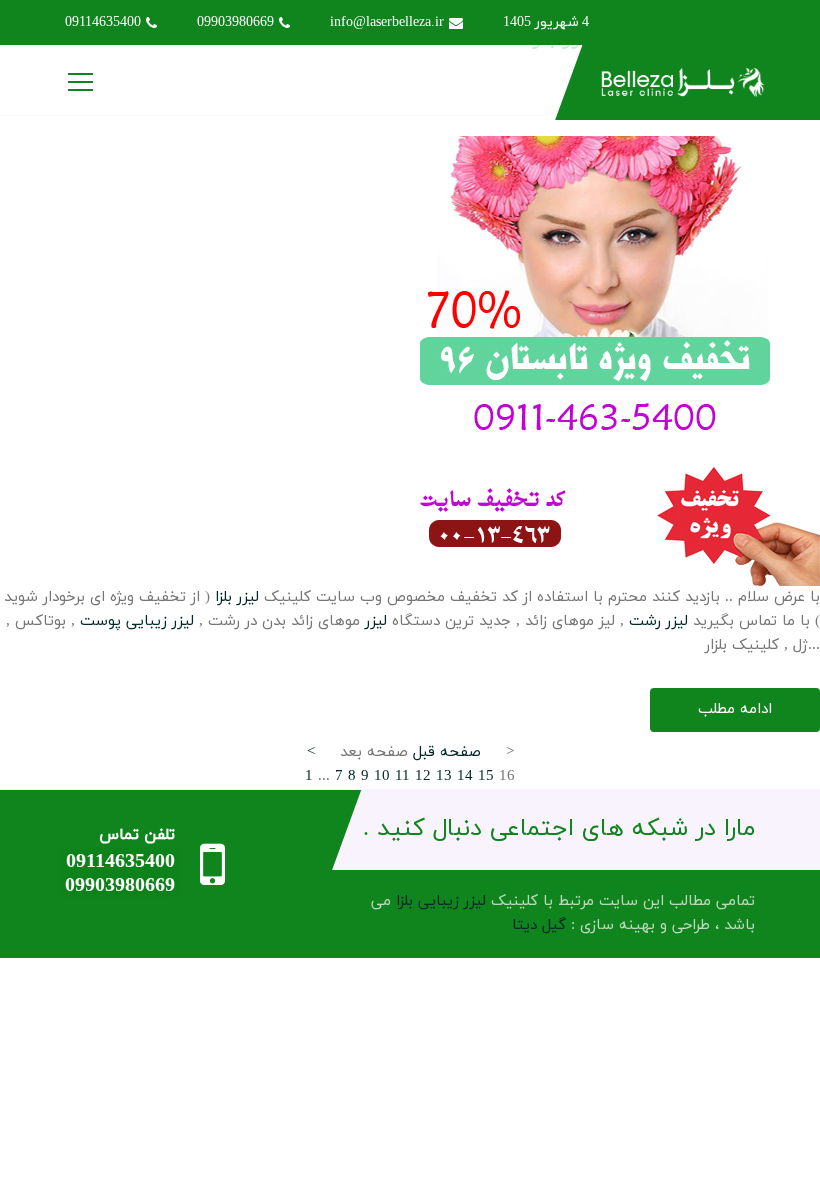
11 (402, 776)
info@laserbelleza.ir (387, 22)
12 (423, 776)
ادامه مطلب (735, 709)
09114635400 (103, 22)
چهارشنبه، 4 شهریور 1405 (576, 22)
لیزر (248, 597)
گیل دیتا (539, 925)
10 (382, 776)
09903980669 (235, 22)
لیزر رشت (658, 621)
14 (465, 776)
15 (486, 776)
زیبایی (146, 621)
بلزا (223, 597)
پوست (100, 621)
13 (444, 776)
